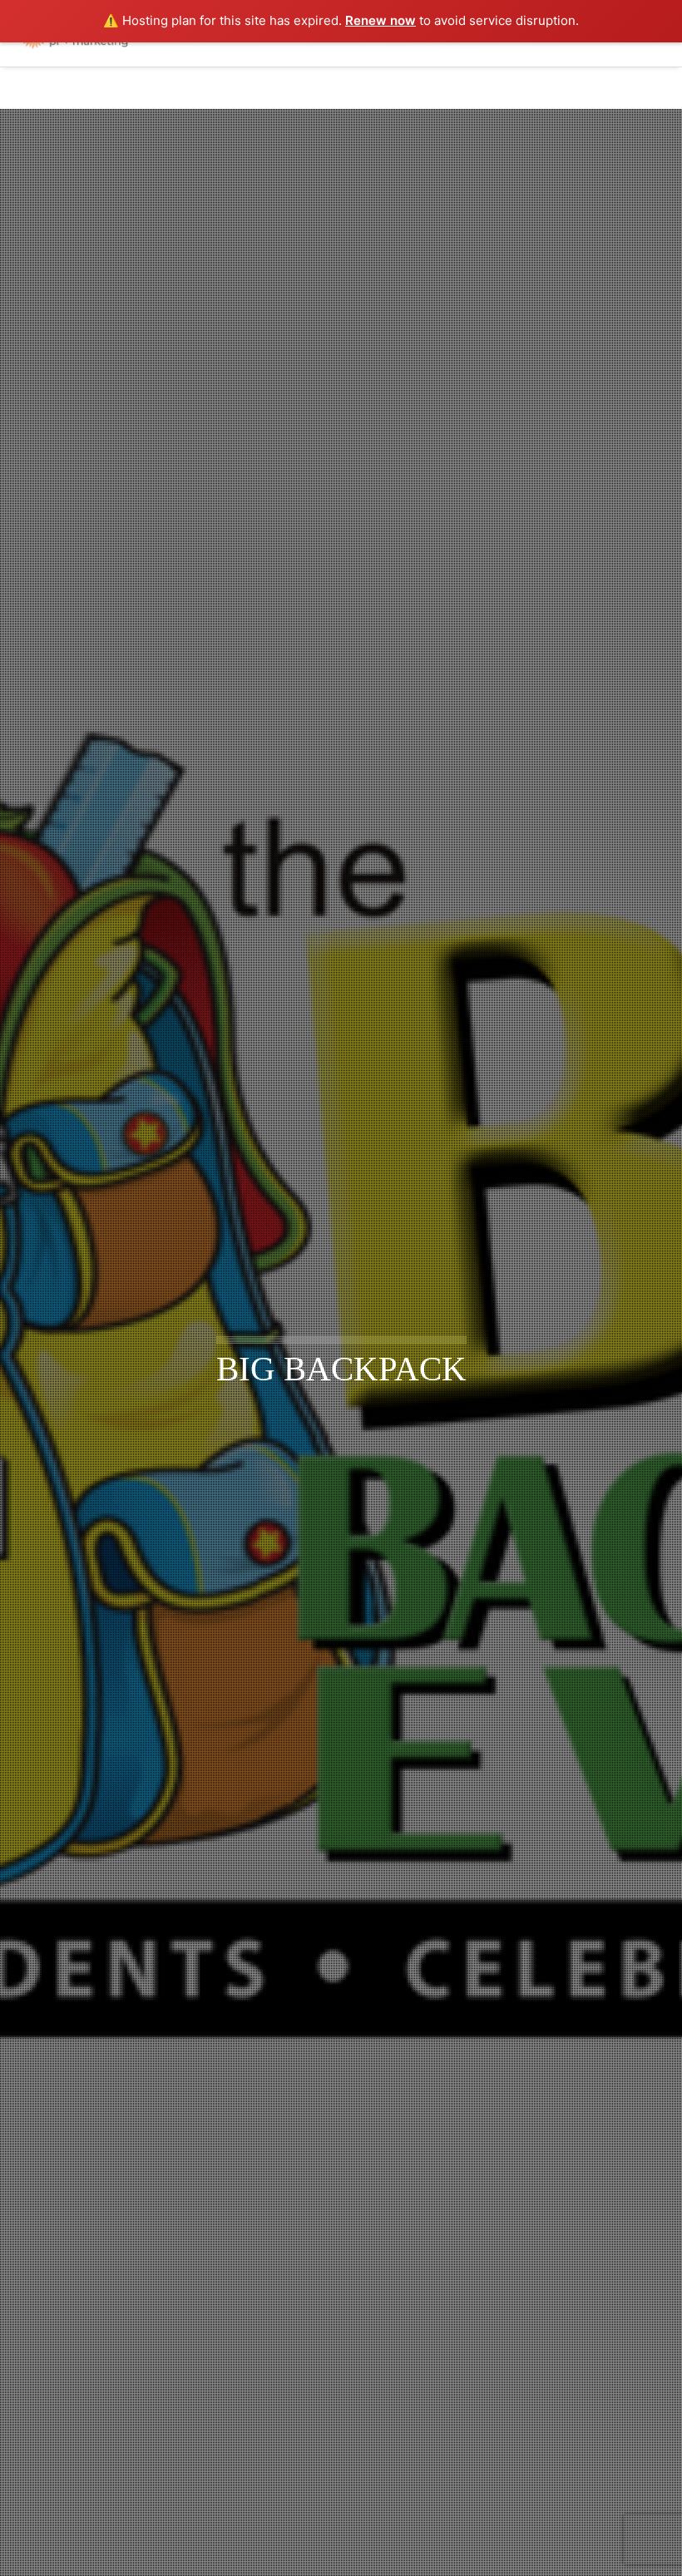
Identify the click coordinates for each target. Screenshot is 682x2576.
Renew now (381, 20)
